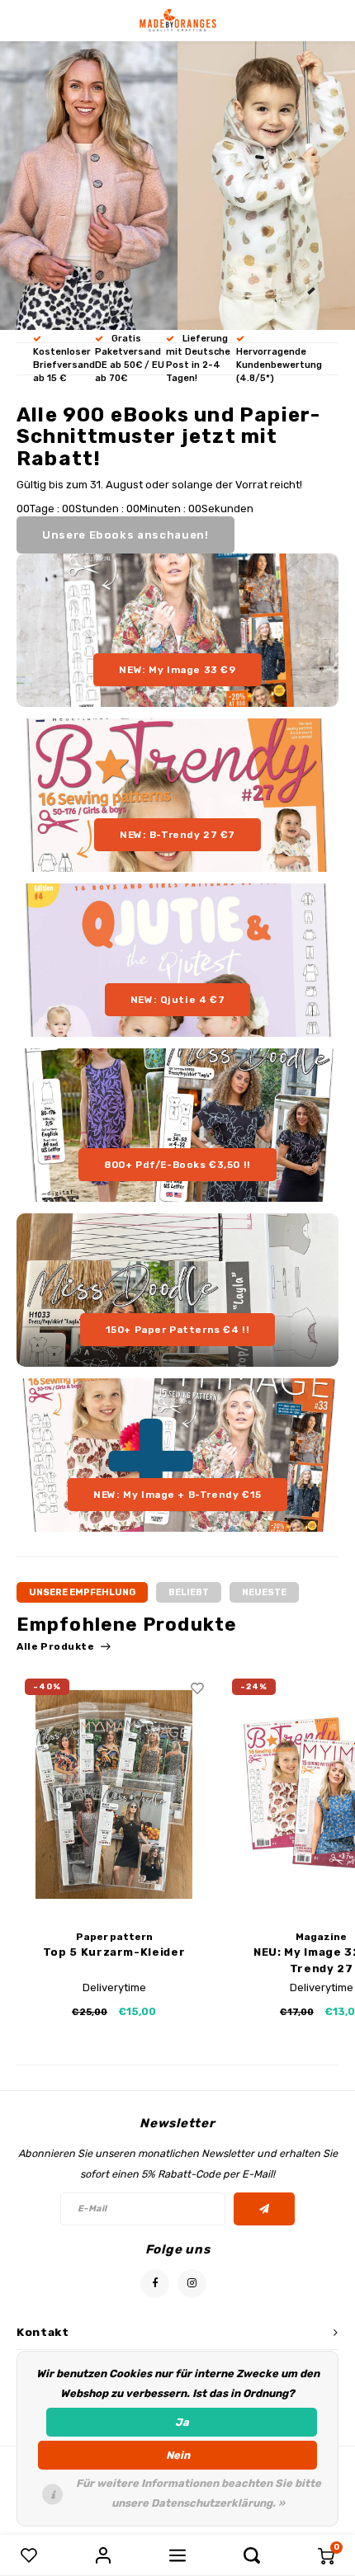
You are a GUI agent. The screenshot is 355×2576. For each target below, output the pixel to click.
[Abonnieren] (265, 2209)
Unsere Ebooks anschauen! (125, 535)
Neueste (264, 1592)
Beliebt (189, 1592)
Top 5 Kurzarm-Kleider (114, 1952)
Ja (182, 2422)
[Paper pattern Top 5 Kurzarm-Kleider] (114, 1794)
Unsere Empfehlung (82, 1592)
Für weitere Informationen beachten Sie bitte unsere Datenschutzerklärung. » (199, 2493)
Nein (178, 2455)
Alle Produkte (56, 1646)
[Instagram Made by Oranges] (192, 2284)
